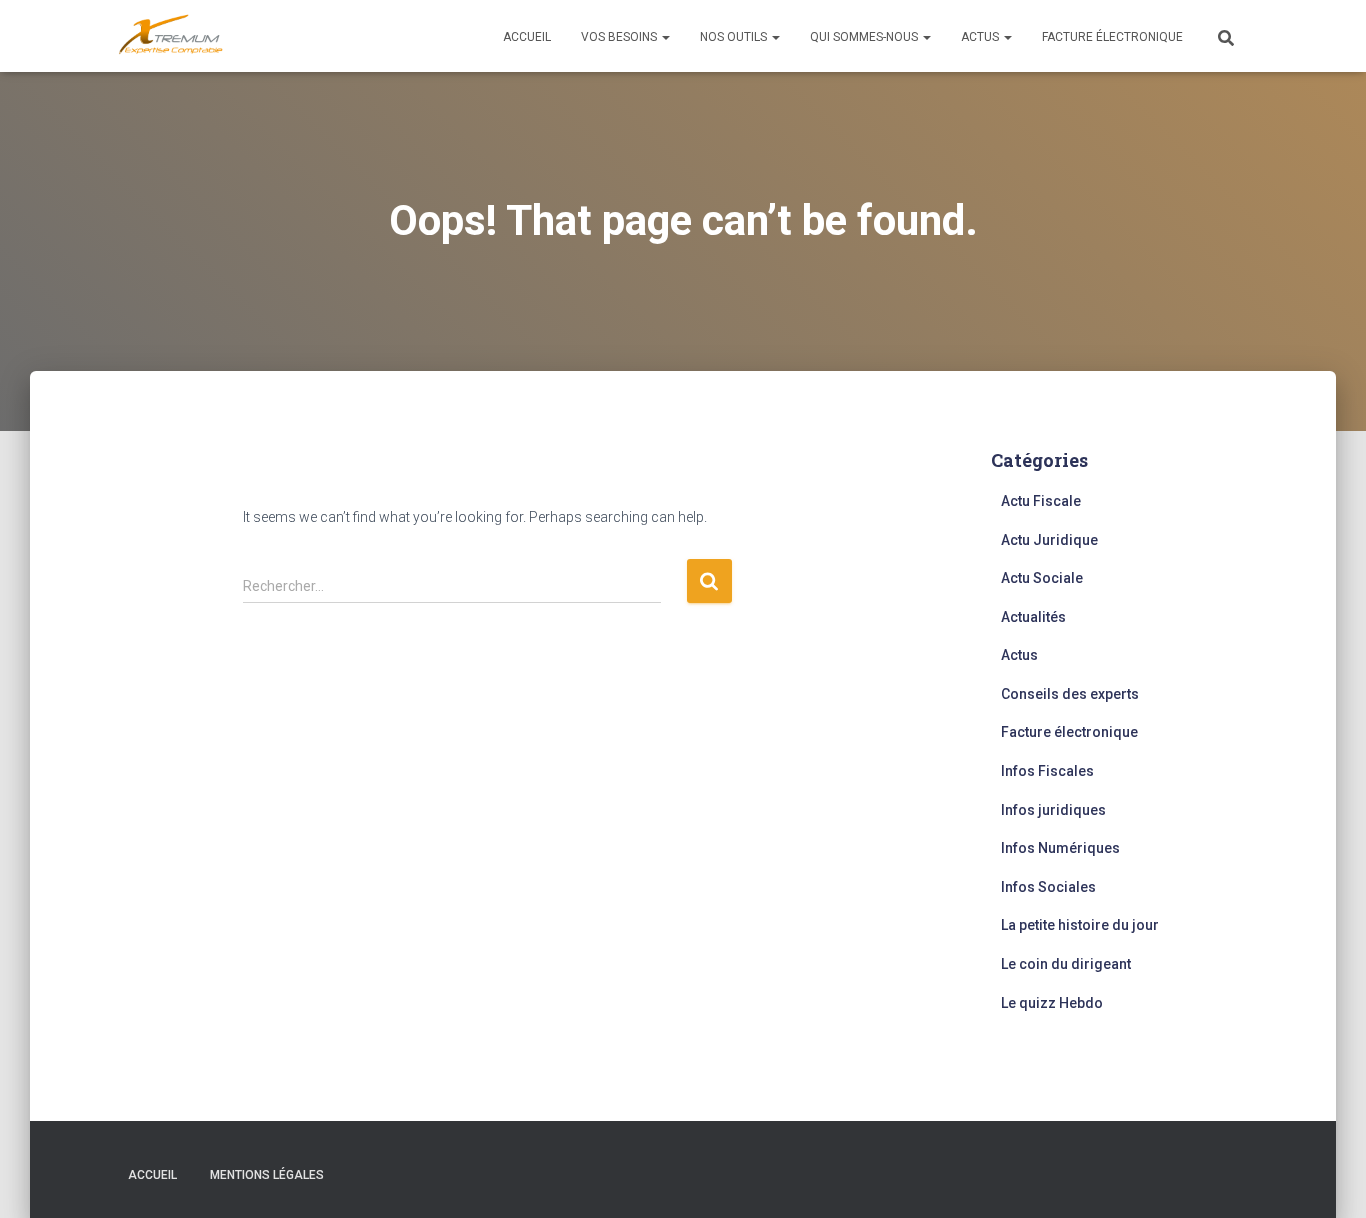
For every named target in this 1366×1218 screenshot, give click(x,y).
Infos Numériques (1060, 848)
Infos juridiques (1053, 810)
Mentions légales (267, 1175)
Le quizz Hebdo (1052, 1003)
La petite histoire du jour (1080, 925)
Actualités (1033, 617)
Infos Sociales (1048, 887)
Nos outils (735, 37)
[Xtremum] (171, 36)
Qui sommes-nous (865, 37)
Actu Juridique (1049, 540)
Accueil (527, 37)
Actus (981, 37)
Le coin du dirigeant (1066, 964)
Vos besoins (620, 37)
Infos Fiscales (1047, 771)
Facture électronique (1112, 37)
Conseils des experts (1070, 694)
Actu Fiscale (1041, 501)
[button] (665, 37)
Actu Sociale (1042, 578)
